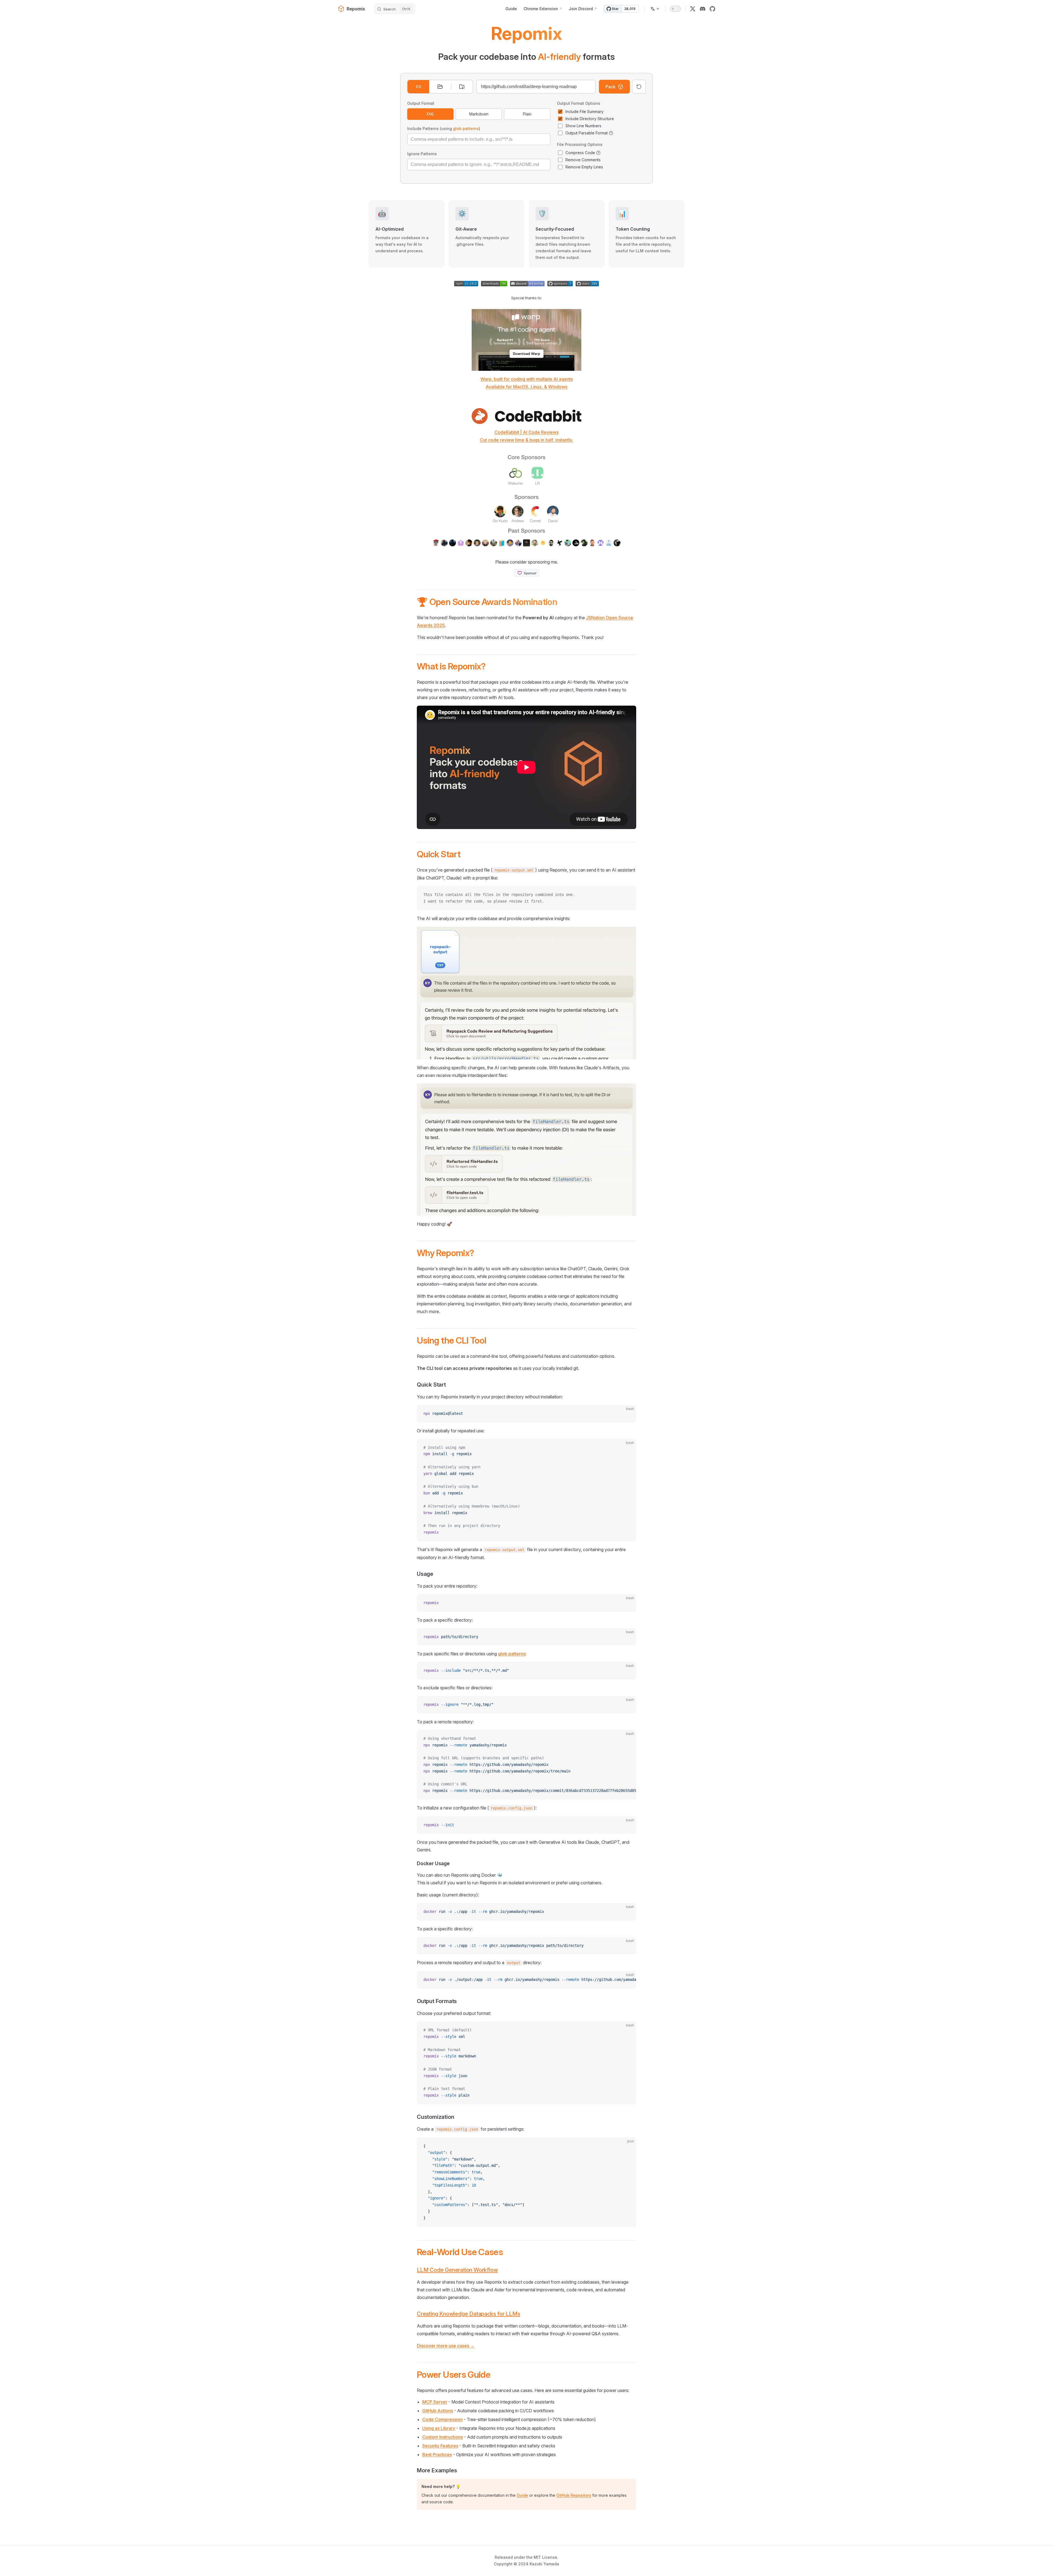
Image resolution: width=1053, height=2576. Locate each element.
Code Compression (442, 2419)
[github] (712, 9)
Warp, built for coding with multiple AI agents (527, 379)
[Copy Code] (627, 895)
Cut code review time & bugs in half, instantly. (526, 440)
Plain (527, 114)
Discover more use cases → (446, 2346)
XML (430, 114)
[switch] (675, 9)
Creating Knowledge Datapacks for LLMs (469, 2314)
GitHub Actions (438, 2411)
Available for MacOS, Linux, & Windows (526, 387)
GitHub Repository (574, 2495)
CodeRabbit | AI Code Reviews (526, 432)
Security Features (440, 2446)
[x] (693, 9)
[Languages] (655, 9)
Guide (522, 2495)
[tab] (418, 87)
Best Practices (437, 2455)
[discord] (703, 9)
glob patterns (466, 128)
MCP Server (435, 2402)
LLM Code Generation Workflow (457, 2270)
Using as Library (439, 2428)
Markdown (479, 114)
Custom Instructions (443, 2437)
